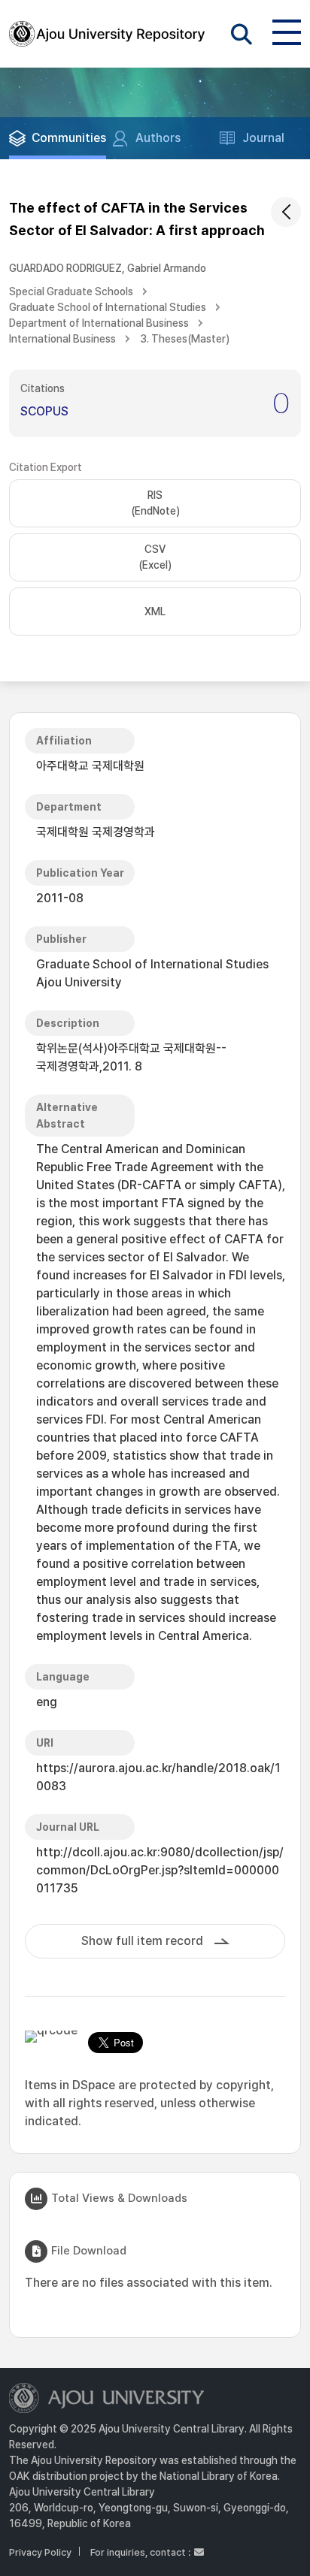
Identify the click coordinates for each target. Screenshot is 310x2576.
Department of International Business (99, 323)
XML (155, 612)
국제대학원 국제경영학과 (96, 832)
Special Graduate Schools (71, 291)
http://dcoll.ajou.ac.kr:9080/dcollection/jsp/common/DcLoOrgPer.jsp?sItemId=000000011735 (160, 1870)
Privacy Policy (40, 2552)
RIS (155, 503)
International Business (62, 339)
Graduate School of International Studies (108, 307)
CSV (155, 557)
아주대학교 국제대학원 (90, 766)
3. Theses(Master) (185, 339)
